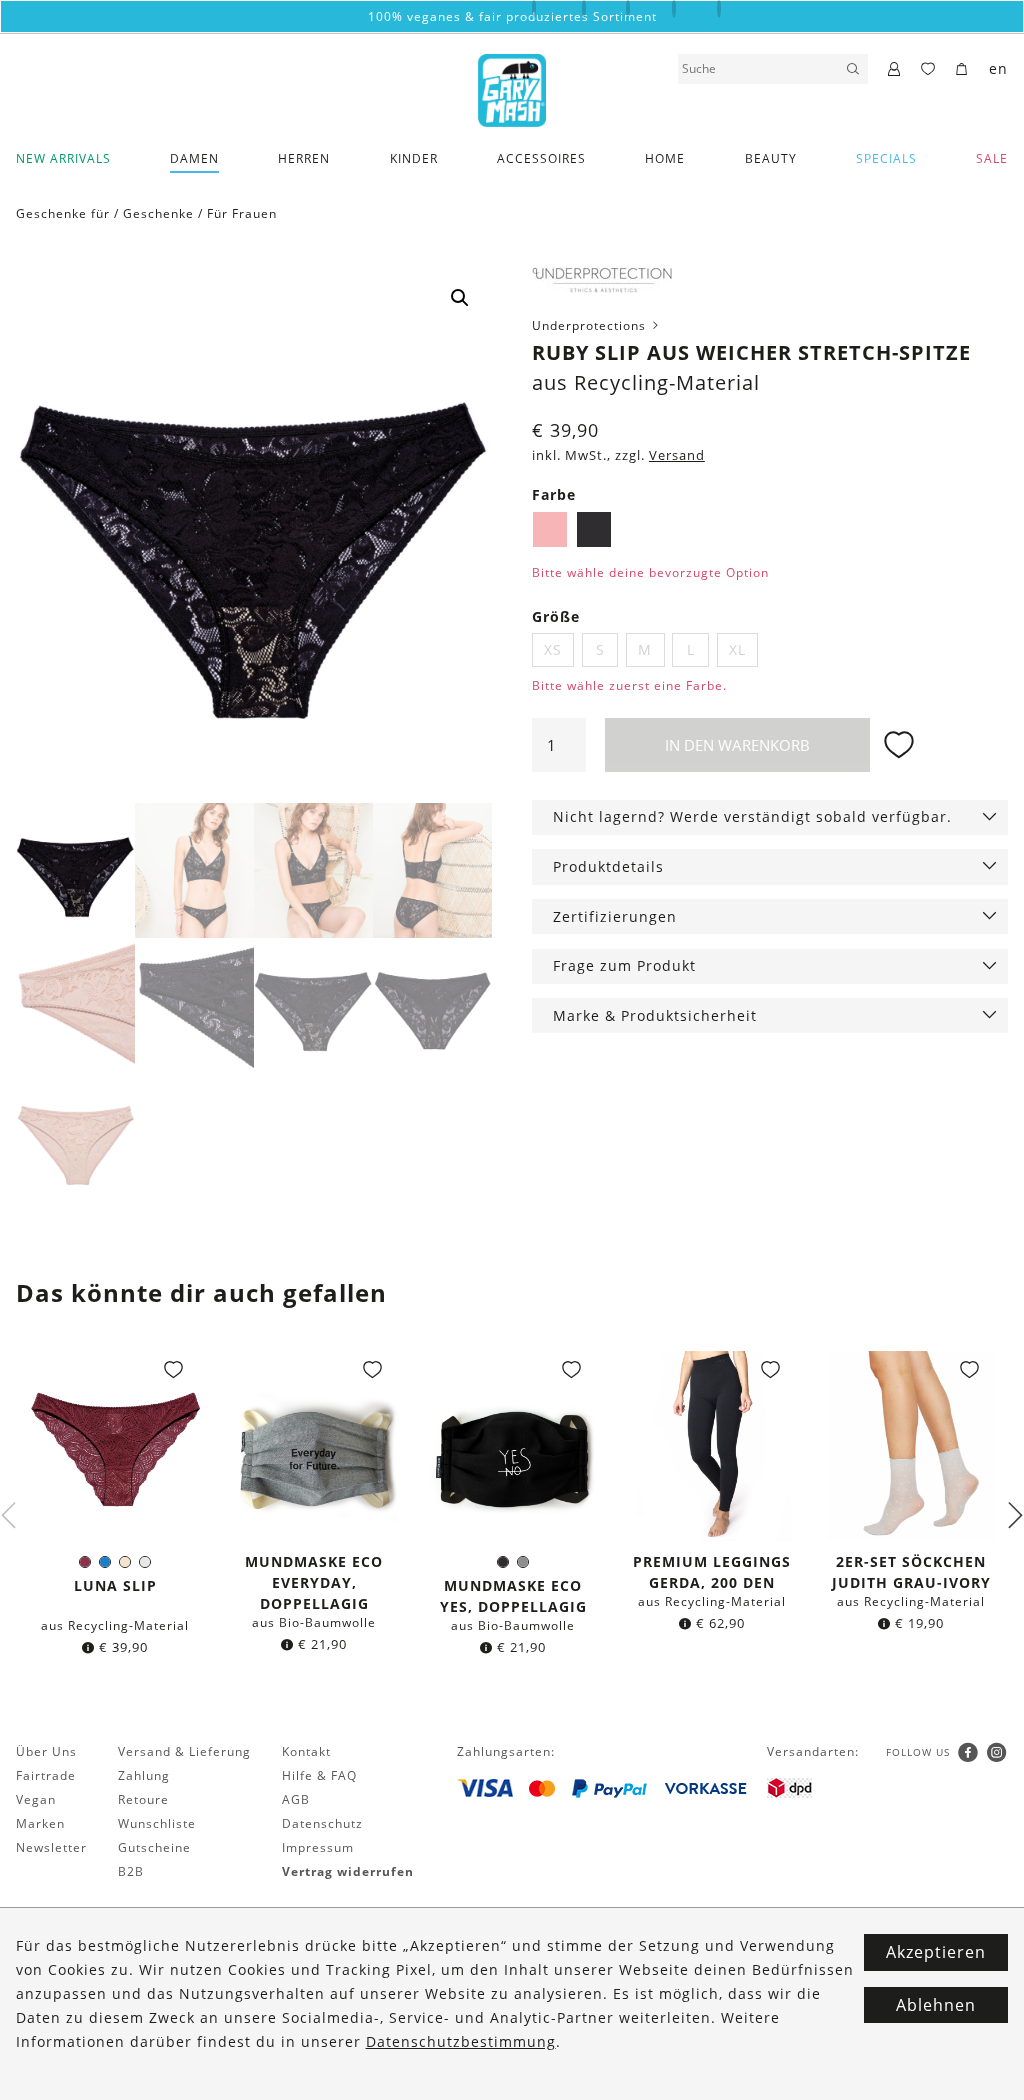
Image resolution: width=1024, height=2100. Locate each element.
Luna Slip (115, 1585)
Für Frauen (242, 213)
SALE (992, 158)
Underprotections (591, 325)
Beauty (771, 158)
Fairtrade (46, 1775)
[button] (460, 298)
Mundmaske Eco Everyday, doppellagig (314, 1582)
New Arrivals (63, 158)
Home (665, 158)
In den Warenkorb (737, 745)
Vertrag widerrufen (348, 1871)
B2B (131, 1871)
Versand (677, 455)
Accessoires (541, 158)
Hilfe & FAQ (319, 1775)
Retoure (143, 1799)
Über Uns (46, 1751)
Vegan (36, 1799)
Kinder (414, 158)
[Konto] (894, 70)
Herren (304, 158)
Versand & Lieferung (184, 1751)
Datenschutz (322, 1823)
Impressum (318, 1847)
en (998, 68)
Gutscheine (154, 1847)
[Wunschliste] (928, 70)
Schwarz (594, 529)
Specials (886, 158)
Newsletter (51, 1847)
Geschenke (158, 213)
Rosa (550, 529)
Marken (40, 1823)
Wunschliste (157, 1823)
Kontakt (306, 1751)
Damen (194, 158)
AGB (296, 1799)
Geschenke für (63, 213)
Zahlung (144, 1775)
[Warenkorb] (962, 70)
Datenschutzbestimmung (461, 2041)
